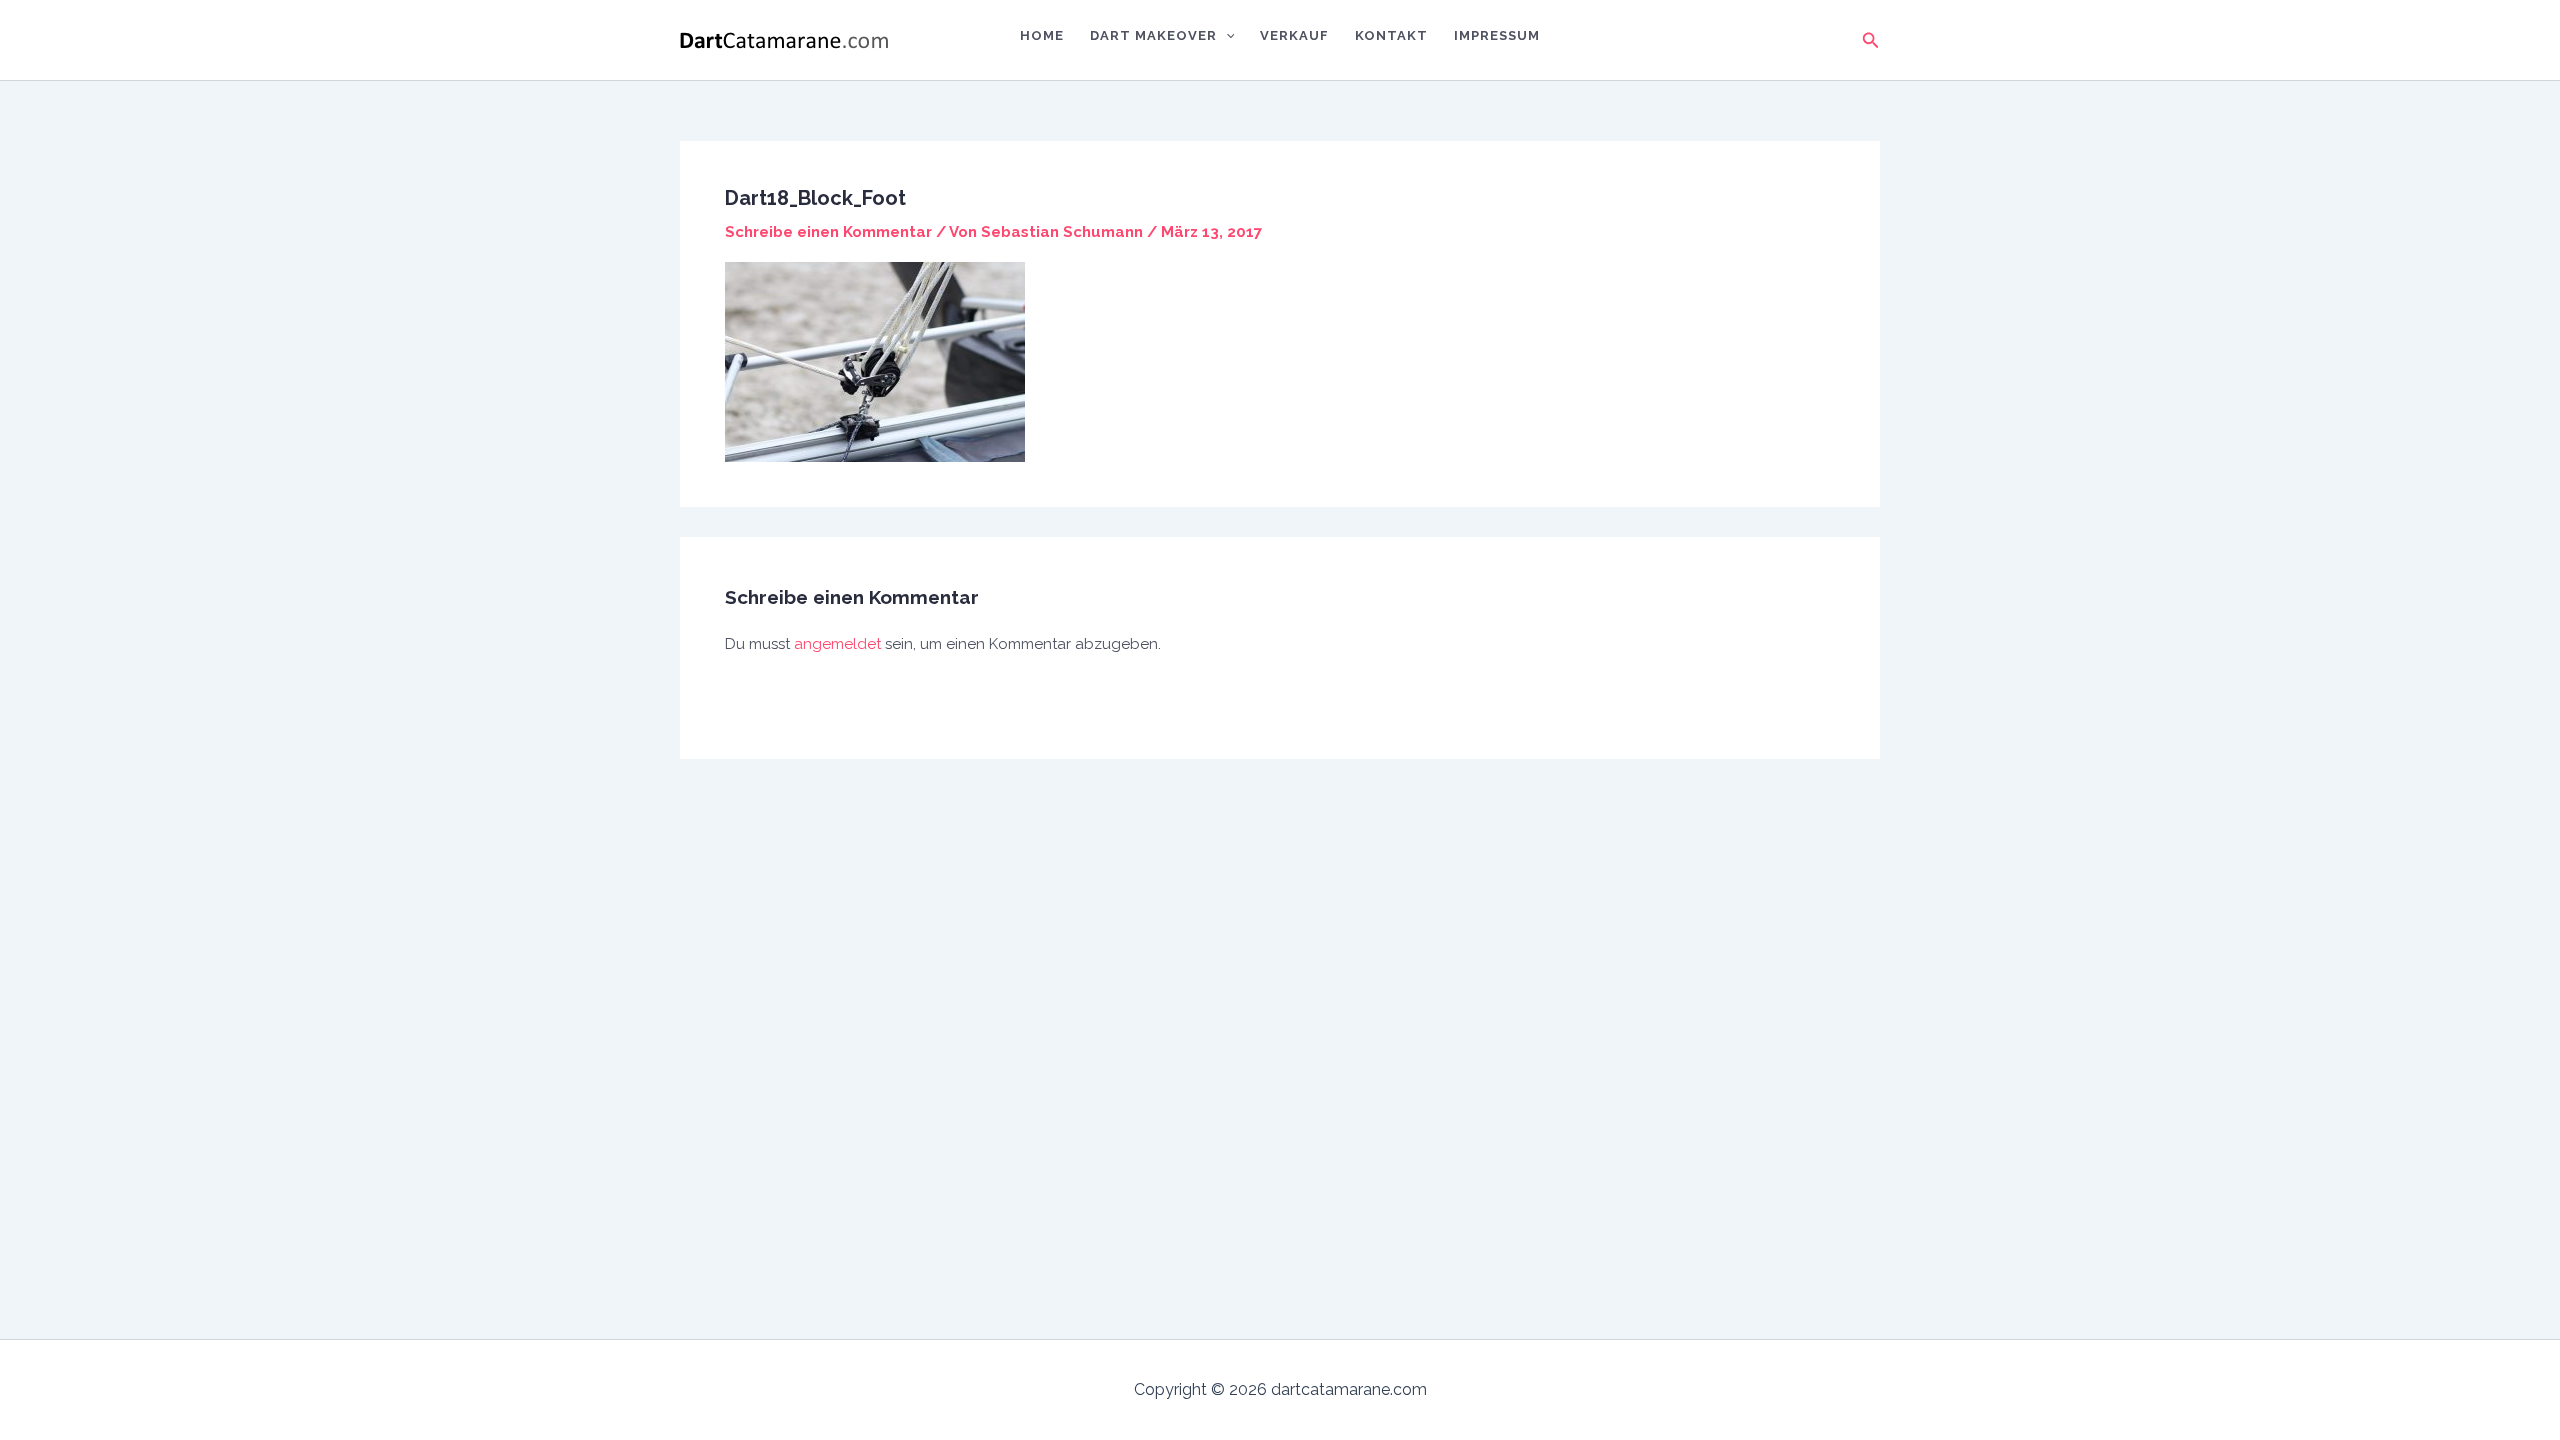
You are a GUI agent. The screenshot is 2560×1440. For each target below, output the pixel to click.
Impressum (1497, 35)
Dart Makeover (1153, 35)
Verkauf (1294, 35)
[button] (1226, 35)
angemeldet (837, 644)
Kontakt (1391, 35)
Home (1042, 35)
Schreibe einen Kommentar (828, 232)
